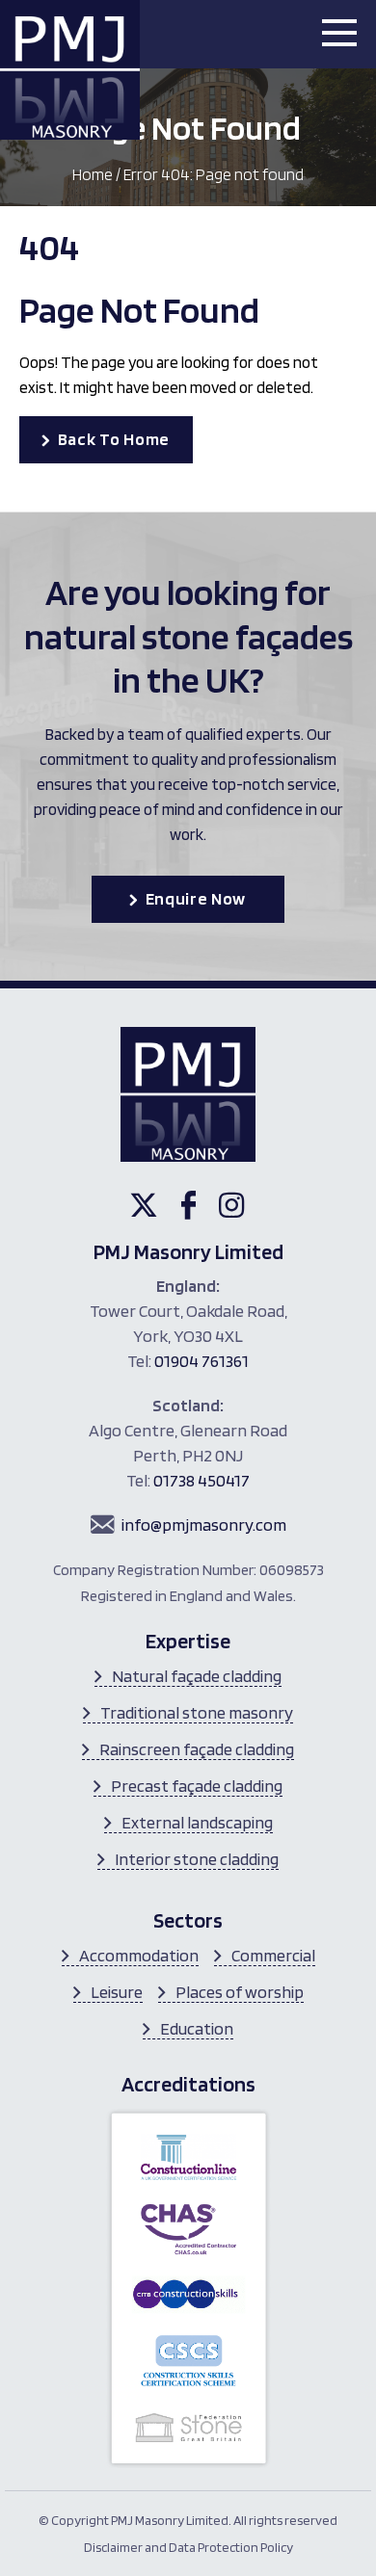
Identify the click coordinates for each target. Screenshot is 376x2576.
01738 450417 (201, 1480)
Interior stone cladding (197, 1859)
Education (197, 2028)
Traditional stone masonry (197, 1712)
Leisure (117, 1992)
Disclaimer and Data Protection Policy (188, 2547)
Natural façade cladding (197, 1676)
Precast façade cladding (197, 1786)
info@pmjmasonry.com (204, 1525)
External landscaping (197, 1822)
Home (93, 174)
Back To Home (114, 439)
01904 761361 (201, 1361)
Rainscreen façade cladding (197, 1749)
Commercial (273, 1955)
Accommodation (139, 1955)
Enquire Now (196, 898)
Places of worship (240, 1992)
